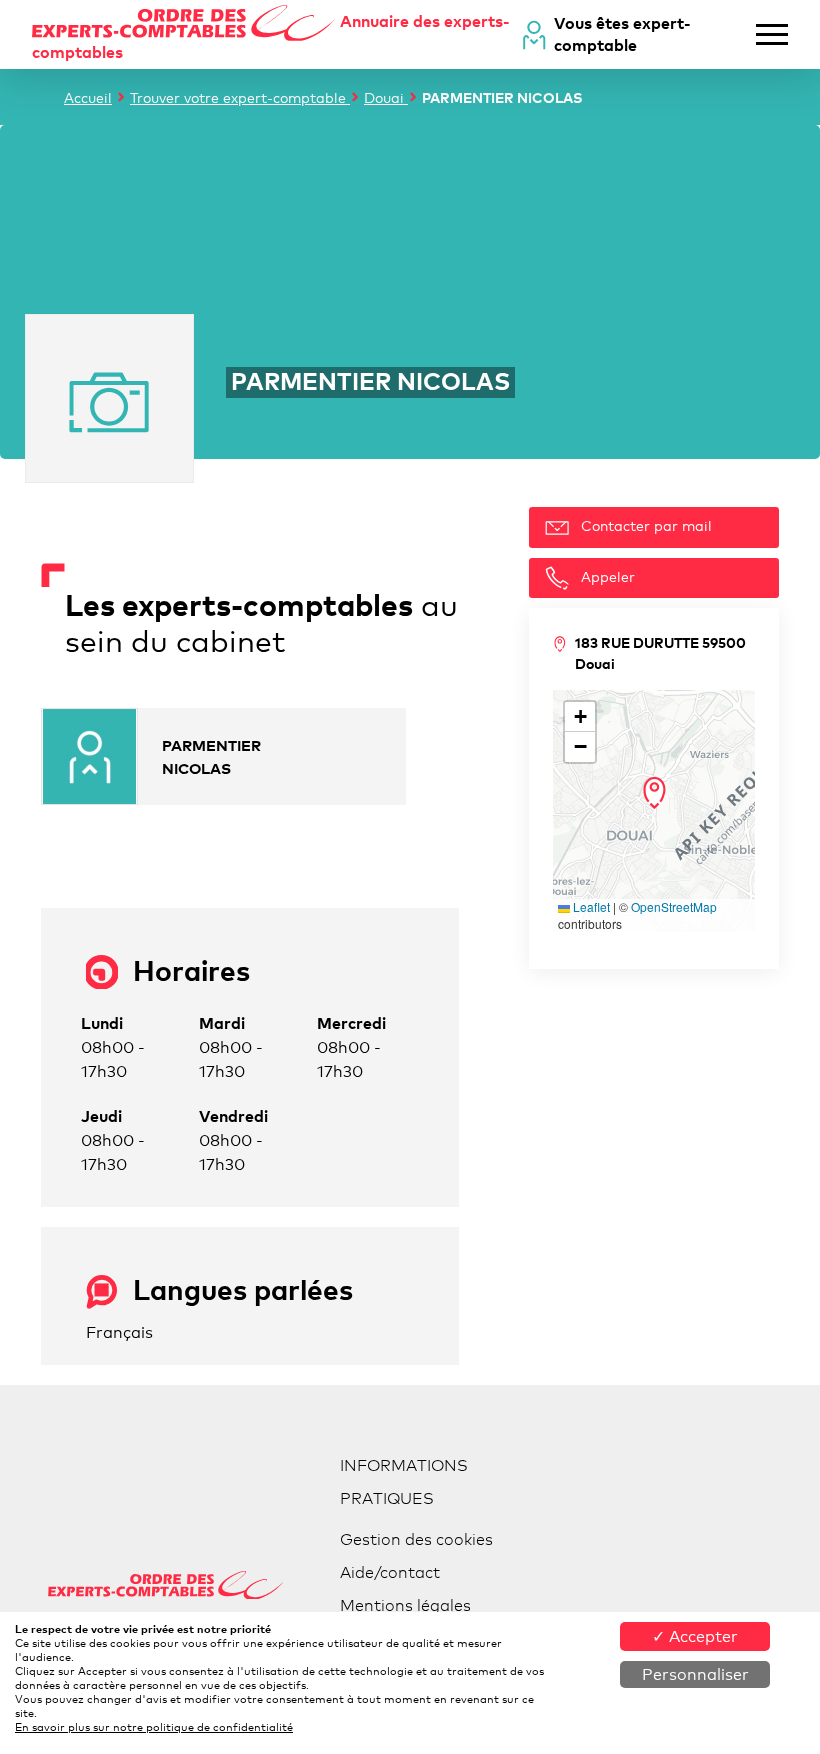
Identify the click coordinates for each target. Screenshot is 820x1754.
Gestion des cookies (416, 1539)
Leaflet (590, 906)
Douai (386, 97)
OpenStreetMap (674, 906)
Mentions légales (405, 1605)
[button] (654, 793)
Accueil (88, 97)
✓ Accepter (695, 1636)
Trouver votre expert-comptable (240, 97)
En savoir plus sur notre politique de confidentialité (154, 1727)
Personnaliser (695, 1674)
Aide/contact (390, 1572)
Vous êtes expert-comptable (622, 34)
